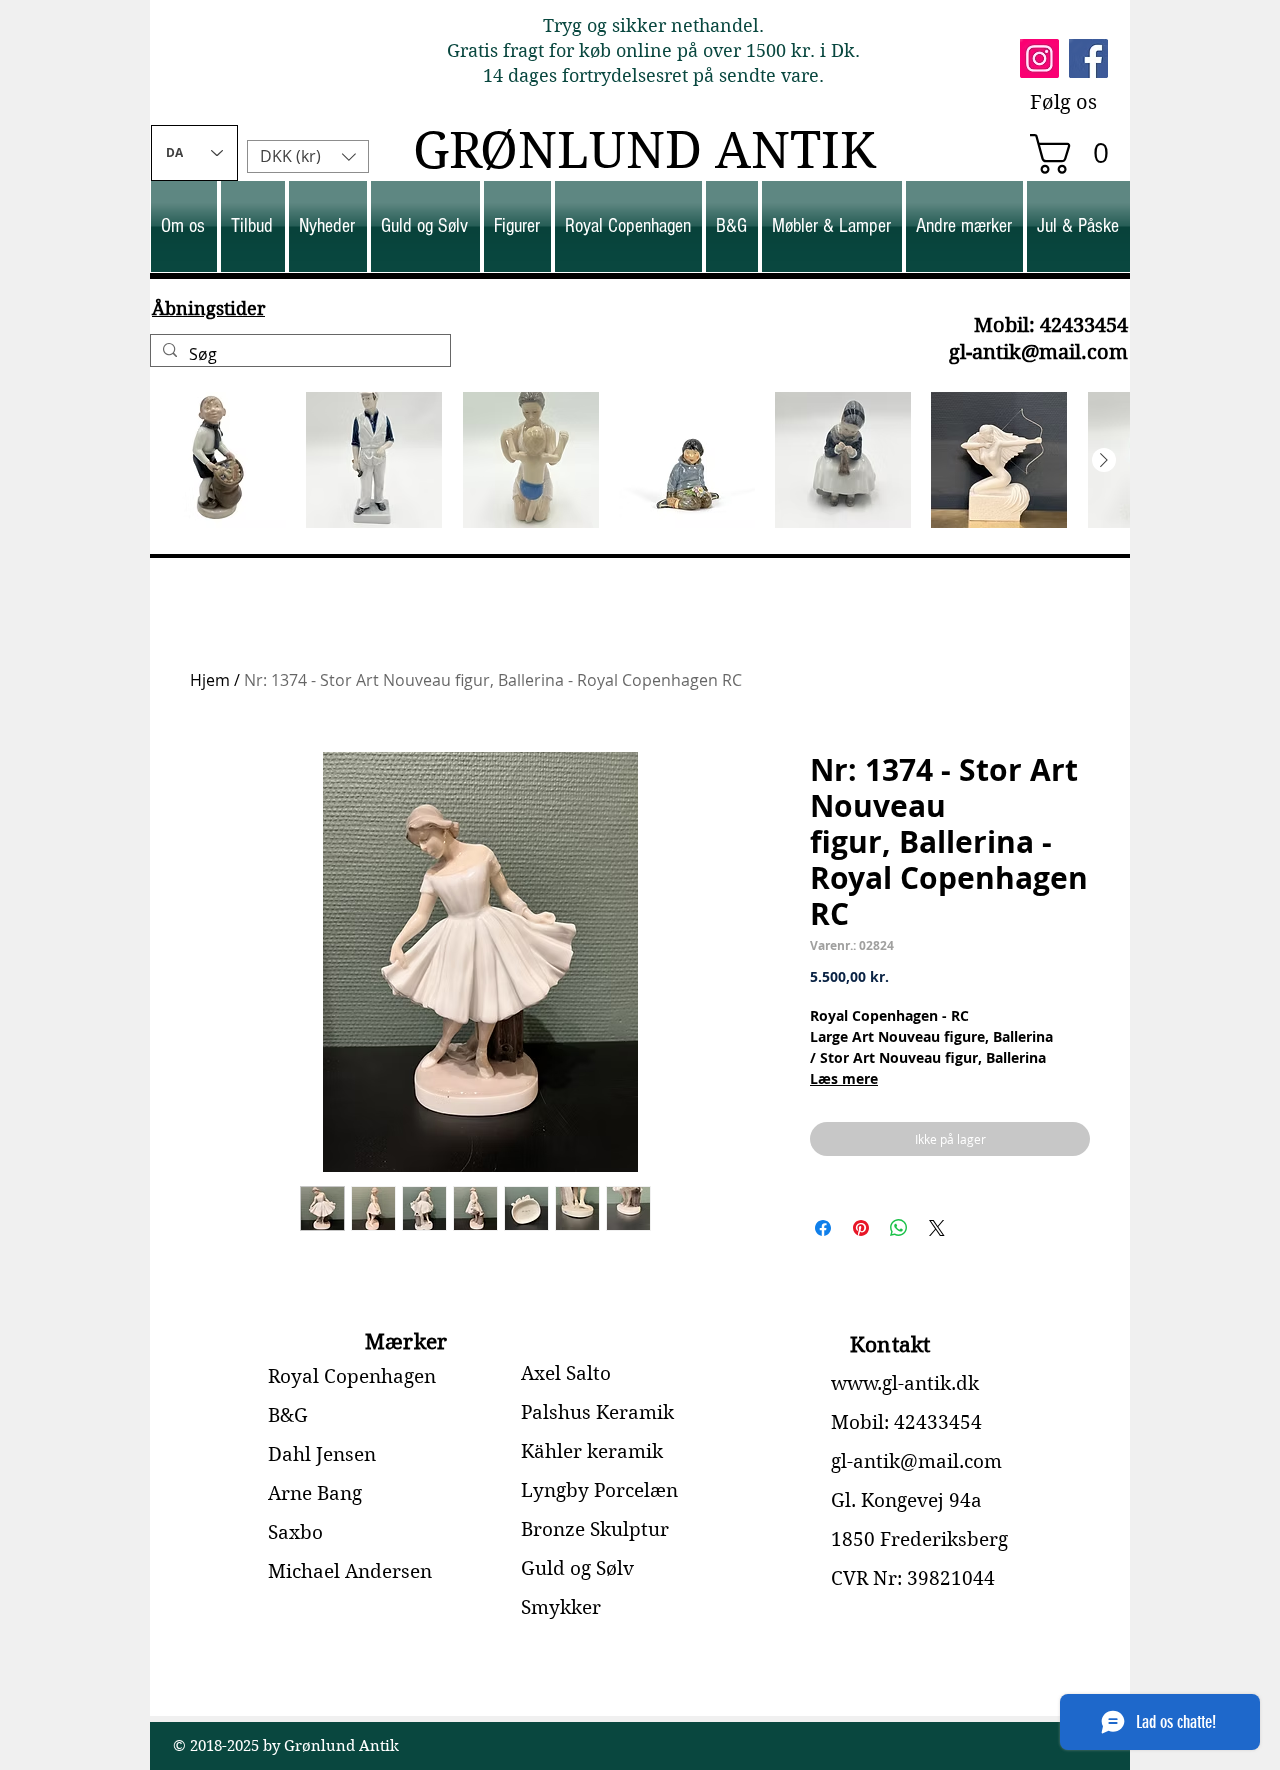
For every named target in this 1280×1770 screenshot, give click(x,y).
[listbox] (308, 156)
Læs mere (844, 1078)
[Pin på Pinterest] (861, 1228)
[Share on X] (937, 1228)
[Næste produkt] (1104, 460)
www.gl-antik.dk (905, 1383)
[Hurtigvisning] (218, 460)
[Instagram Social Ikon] (1039, 58)
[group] (640, 460)
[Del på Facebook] (823, 1228)
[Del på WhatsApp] (899, 1228)
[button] (1079, 154)
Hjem (210, 680)
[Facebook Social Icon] (1088, 58)
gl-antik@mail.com (1038, 352)
